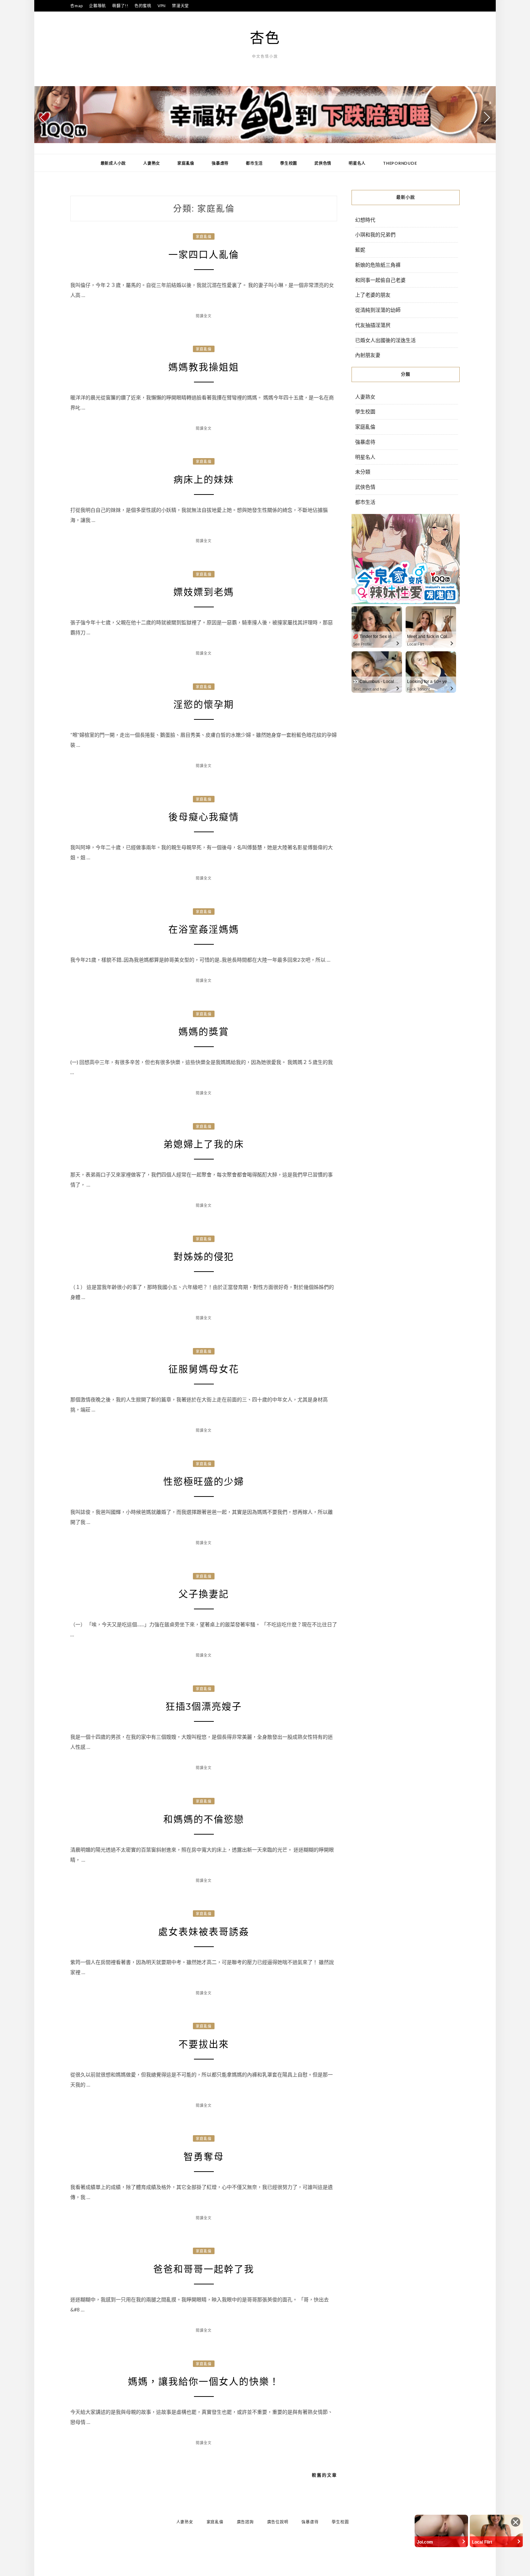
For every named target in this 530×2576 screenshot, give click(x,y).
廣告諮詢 (245, 2522)
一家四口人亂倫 (204, 255)
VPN (162, 6)
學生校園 (289, 163)
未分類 (363, 472)
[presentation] (43, 118)
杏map (77, 6)
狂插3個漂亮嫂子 (204, 1707)
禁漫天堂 (180, 6)
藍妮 (360, 250)
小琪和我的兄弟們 (375, 234)
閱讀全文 (204, 316)
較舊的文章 (324, 2475)
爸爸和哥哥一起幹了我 (204, 2269)
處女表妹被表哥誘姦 (204, 1932)
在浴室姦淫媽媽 (204, 930)
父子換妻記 (204, 1594)
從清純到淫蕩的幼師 (378, 310)
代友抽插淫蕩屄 (373, 325)
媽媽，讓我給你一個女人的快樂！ (204, 2382)
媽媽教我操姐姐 (204, 367)
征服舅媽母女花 (204, 1369)
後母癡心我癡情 (204, 817)
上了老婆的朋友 (373, 295)
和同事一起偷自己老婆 (380, 280)
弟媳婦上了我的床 (204, 1144)
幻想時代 (365, 220)
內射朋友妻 (368, 355)
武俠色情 (323, 163)
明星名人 (357, 163)
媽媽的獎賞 (204, 1032)
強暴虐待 (220, 163)
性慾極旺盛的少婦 (204, 1482)
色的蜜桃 (143, 6)
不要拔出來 (204, 2044)
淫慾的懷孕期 (204, 705)
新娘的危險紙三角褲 (378, 265)
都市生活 (254, 163)
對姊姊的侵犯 (204, 1257)
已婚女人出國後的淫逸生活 (385, 340)
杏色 (265, 37)
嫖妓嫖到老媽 (204, 592)
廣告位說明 (278, 2522)
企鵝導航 (98, 6)
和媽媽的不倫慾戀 (204, 1819)
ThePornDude (400, 163)
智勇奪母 (204, 2157)
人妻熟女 (152, 163)
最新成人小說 (113, 163)
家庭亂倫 (186, 163)
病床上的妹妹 (204, 480)
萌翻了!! (120, 6)
